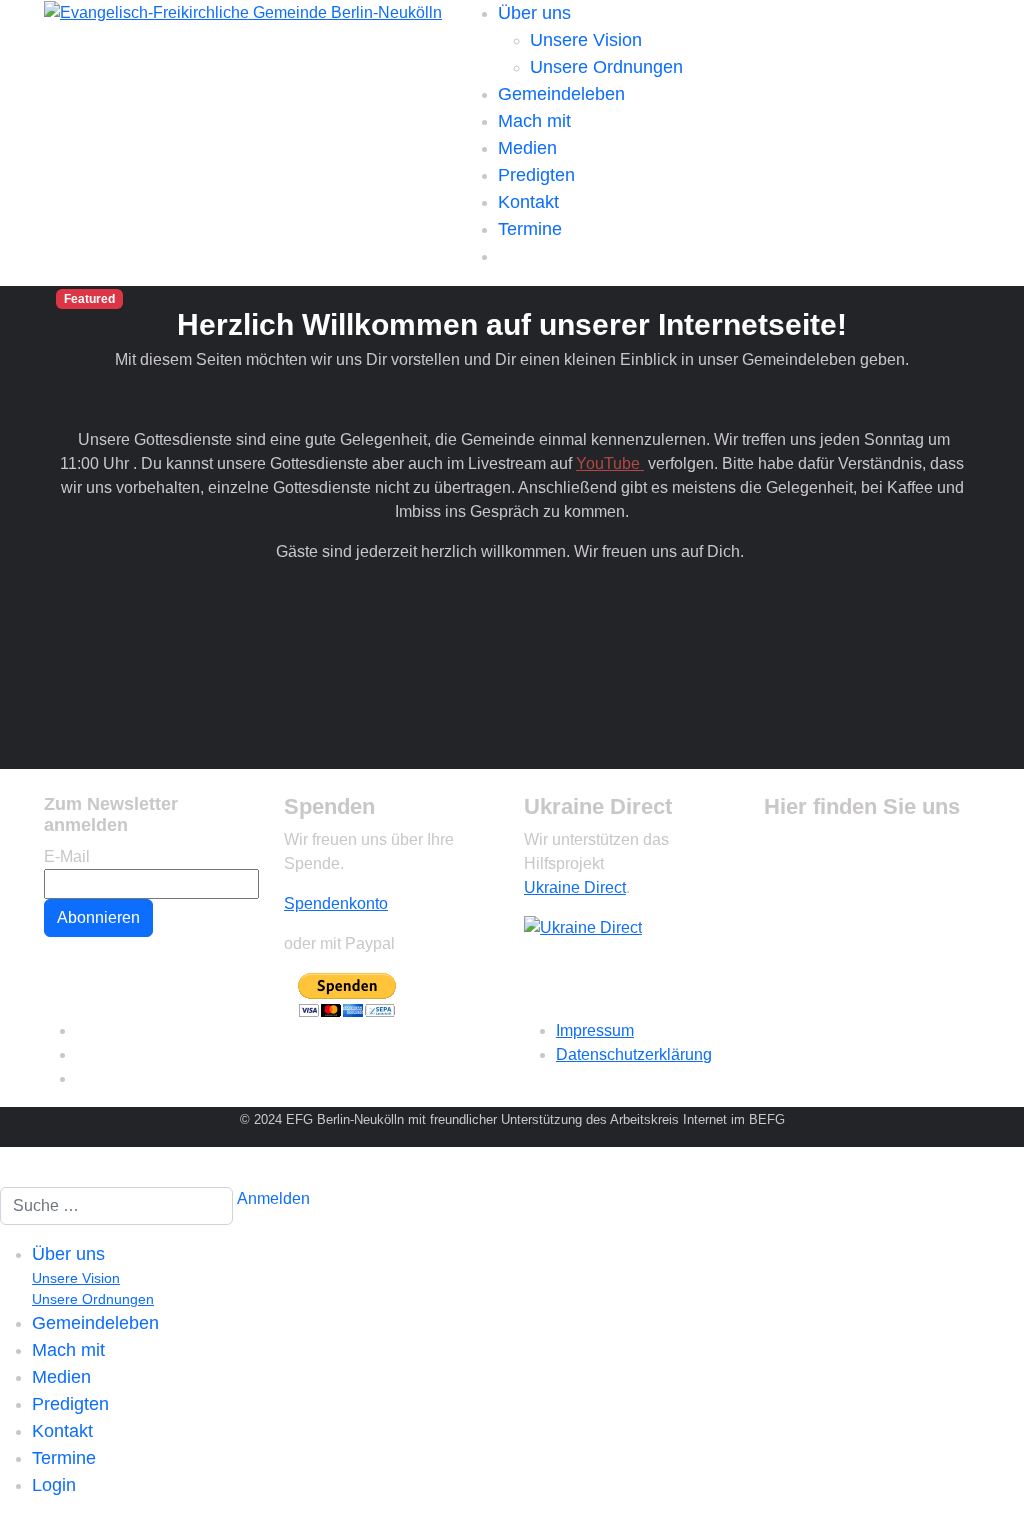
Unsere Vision (586, 40)
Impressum (595, 1030)
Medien (527, 148)
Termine (530, 229)
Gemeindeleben (561, 94)
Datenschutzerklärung (634, 1054)
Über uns (534, 13)
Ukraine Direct (575, 887)
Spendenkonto (336, 903)
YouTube (610, 463)
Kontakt (528, 202)
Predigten (536, 175)
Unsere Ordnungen (606, 67)
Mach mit (534, 121)
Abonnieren (98, 917)
